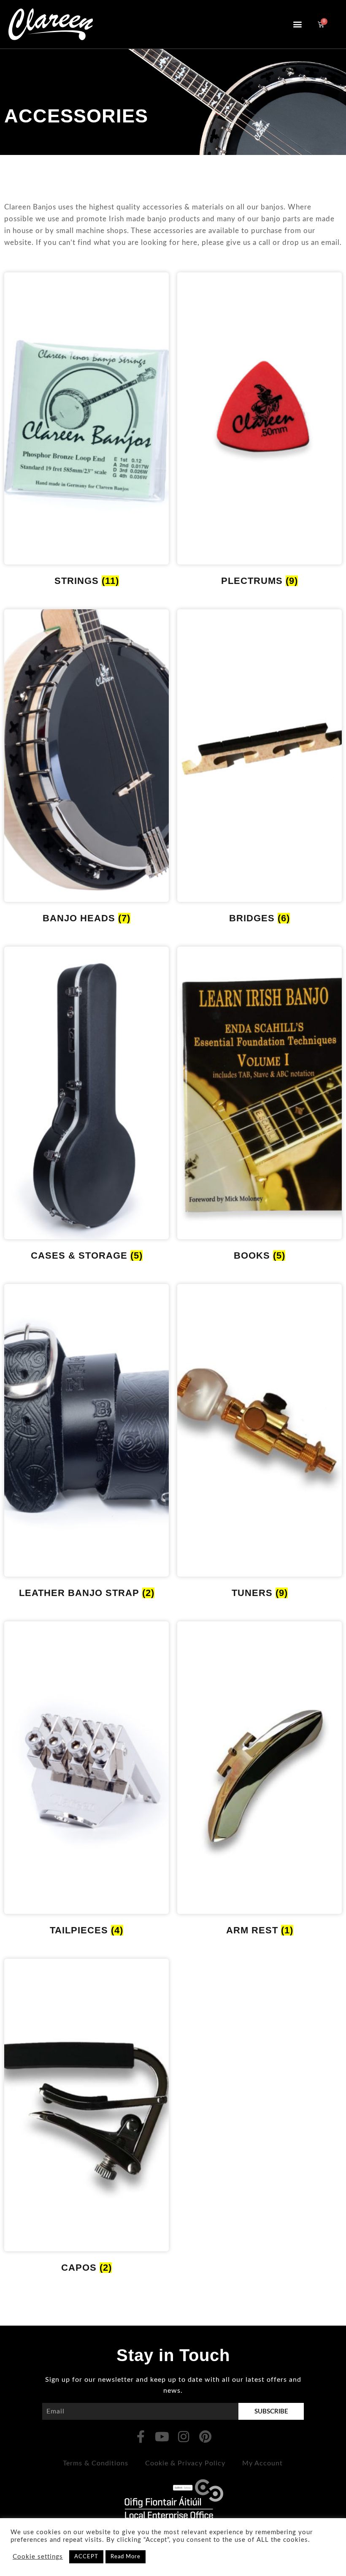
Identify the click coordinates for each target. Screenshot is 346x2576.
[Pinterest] (205, 2437)
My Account (262, 2463)
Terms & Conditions (96, 2463)
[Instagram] (184, 2437)
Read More (126, 2557)
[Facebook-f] (141, 2437)
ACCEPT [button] (86, 2557)
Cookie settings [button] (38, 2557)
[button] (297, 24)
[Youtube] (162, 2437)
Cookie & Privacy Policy (185, 2463)
